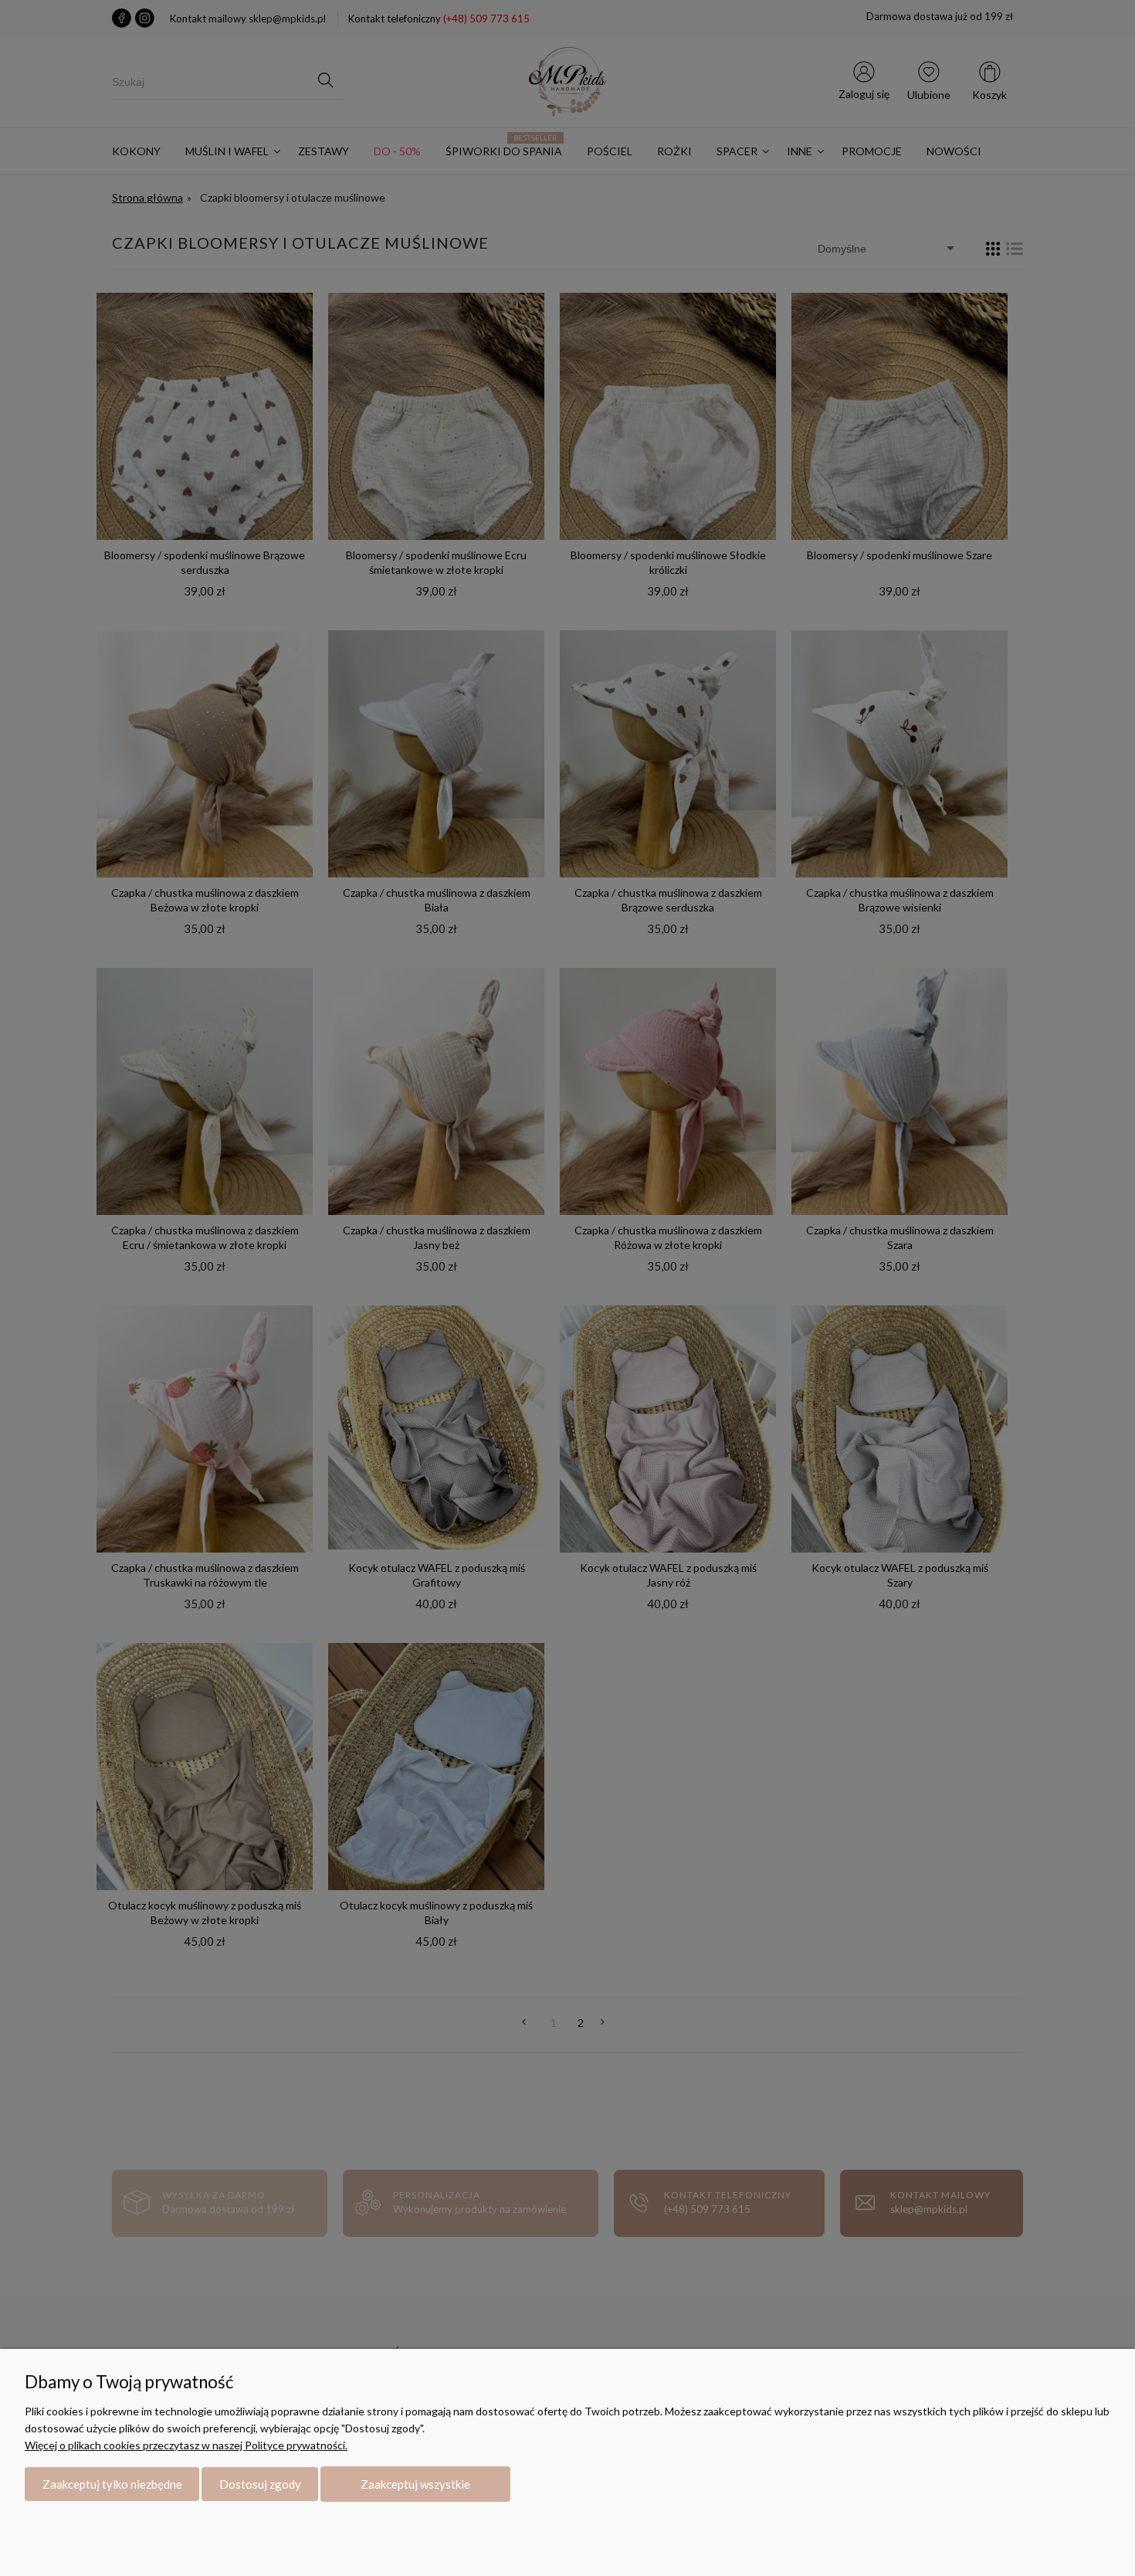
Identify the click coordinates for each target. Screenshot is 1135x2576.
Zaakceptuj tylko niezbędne (112, 2484)
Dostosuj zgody (260, 2484)
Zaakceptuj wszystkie (415, 2484)
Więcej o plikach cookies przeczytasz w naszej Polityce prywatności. (186, 2445)
